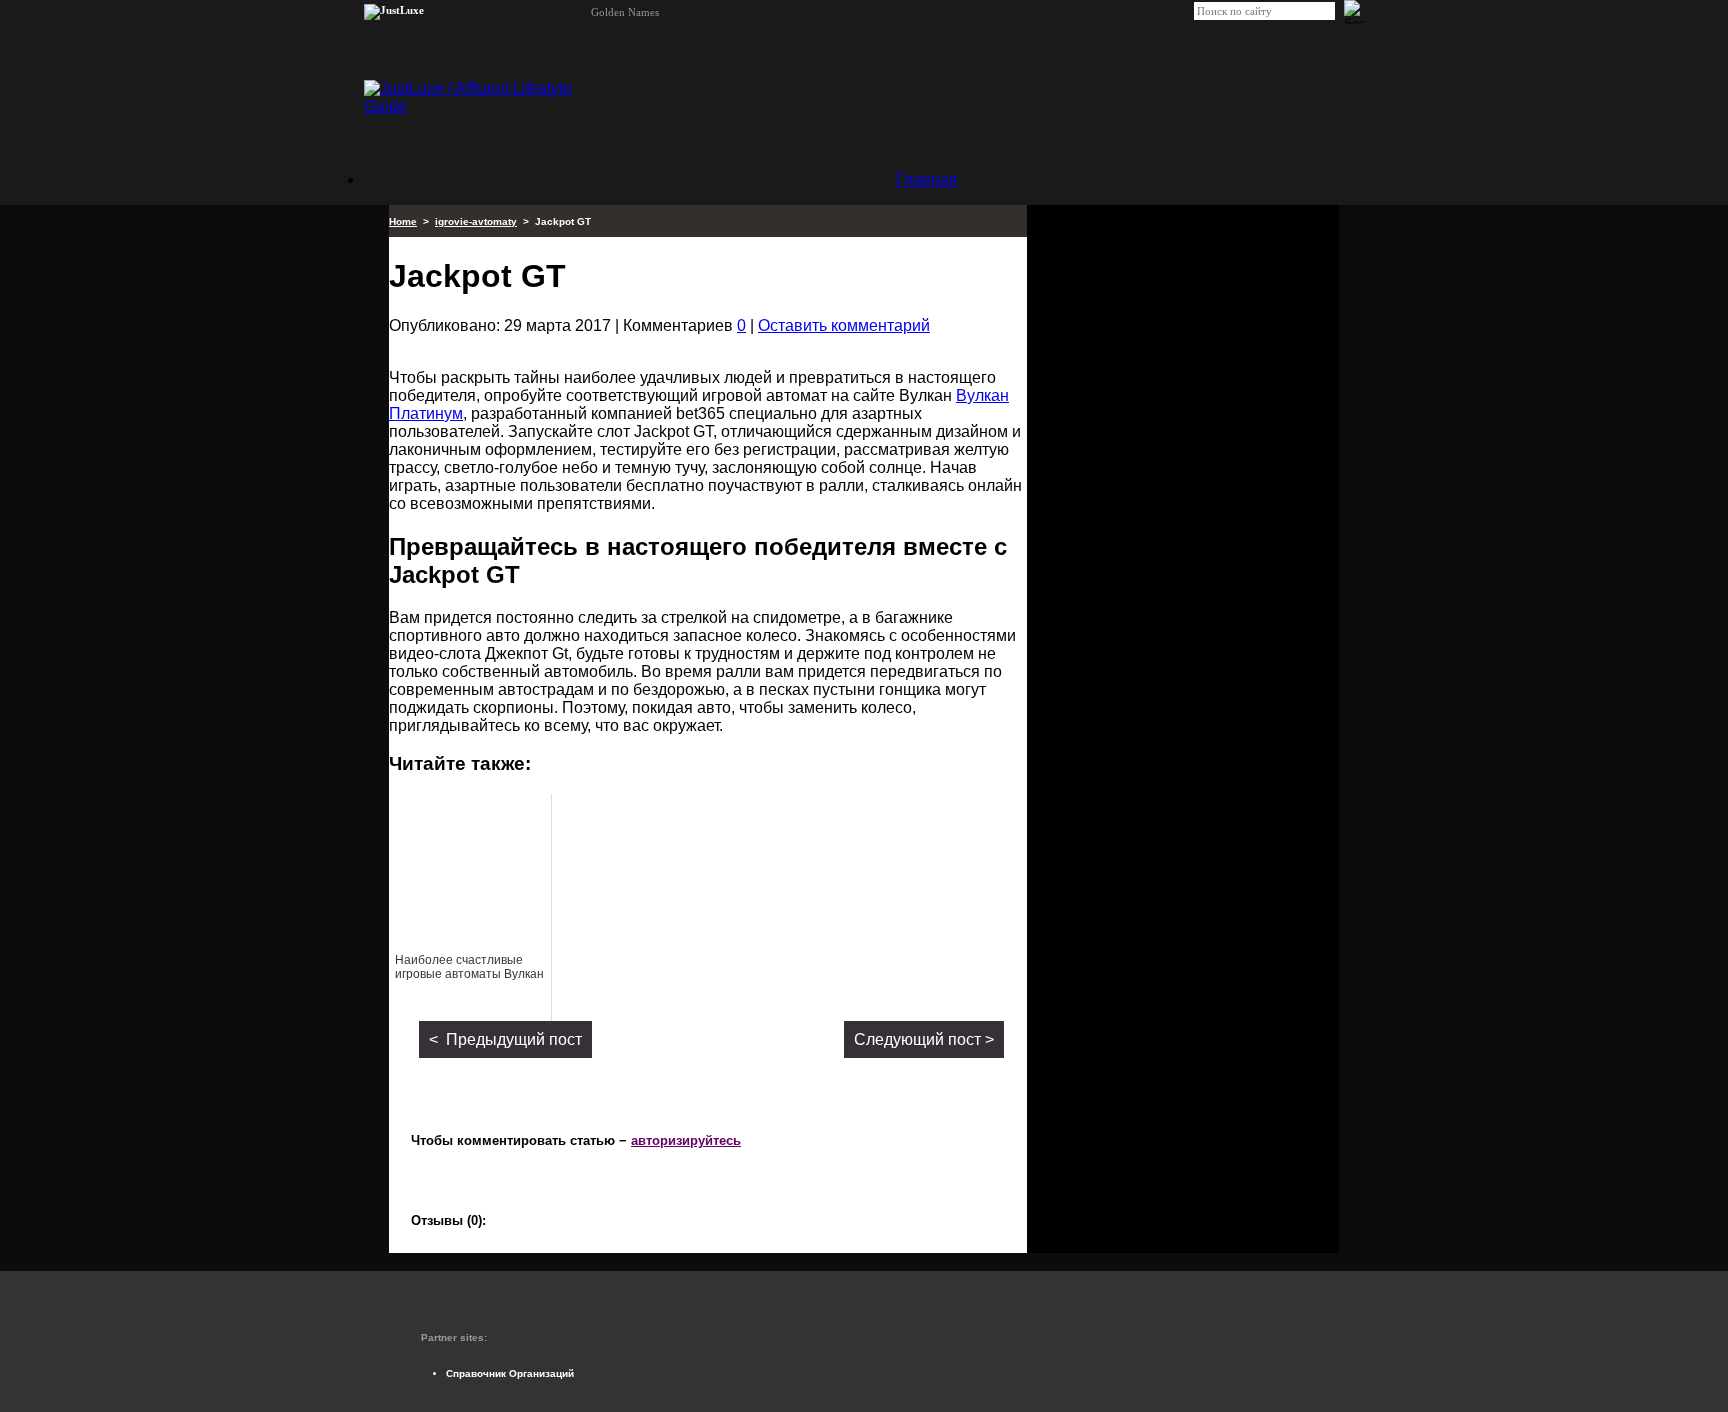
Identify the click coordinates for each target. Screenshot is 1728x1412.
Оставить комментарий (844, 325)
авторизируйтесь (686, 1140)
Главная (927, 179)
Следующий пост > (924, 1039)
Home (403, 221)
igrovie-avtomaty (476, 221)
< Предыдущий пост (505, 1039)
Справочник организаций (510, 1373)
